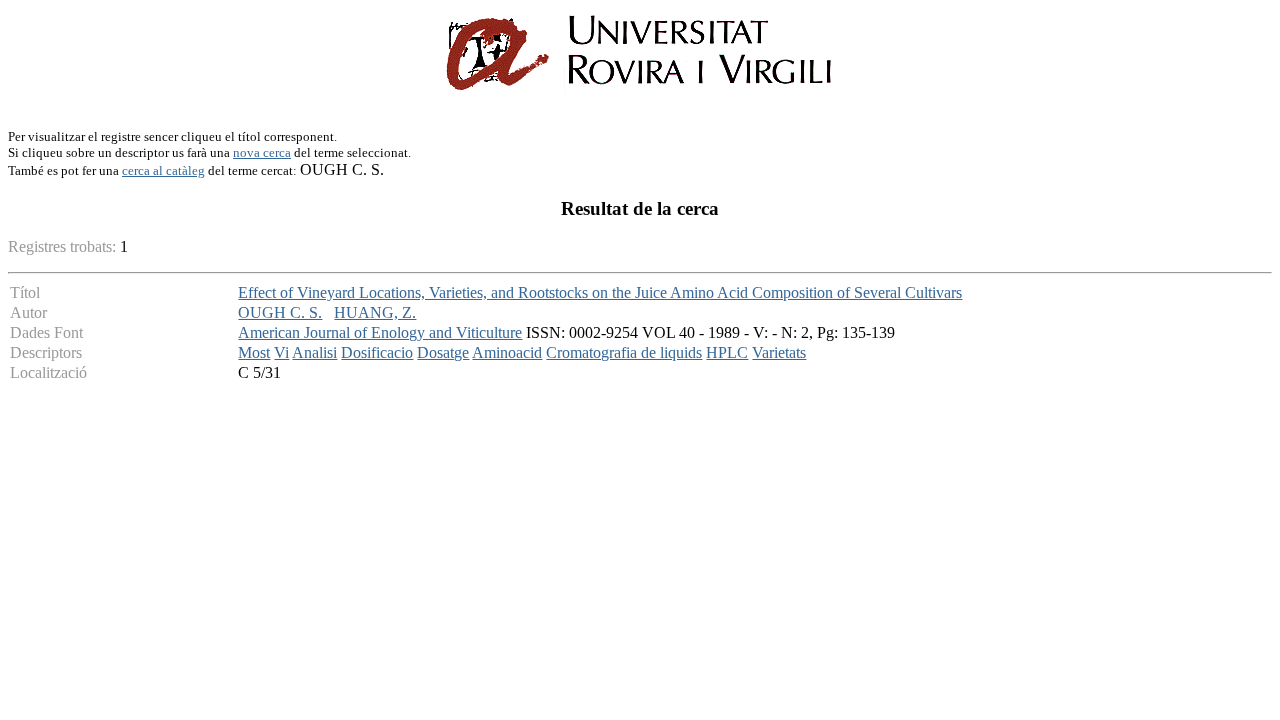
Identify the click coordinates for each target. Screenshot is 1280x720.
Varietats (779, 352)
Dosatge (443, 352)
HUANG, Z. (375, 312)
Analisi (314, 352)
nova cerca (262, 152)
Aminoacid (507, 352)
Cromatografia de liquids (624, 352)
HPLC (727, 352)
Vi (281, 352)
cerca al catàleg (163, 170)
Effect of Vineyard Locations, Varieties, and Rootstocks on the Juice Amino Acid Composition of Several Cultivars (600, 292)
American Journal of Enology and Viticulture (380, 332)
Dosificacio (377, 352)
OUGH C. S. (280, 312)
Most (254, 352)
